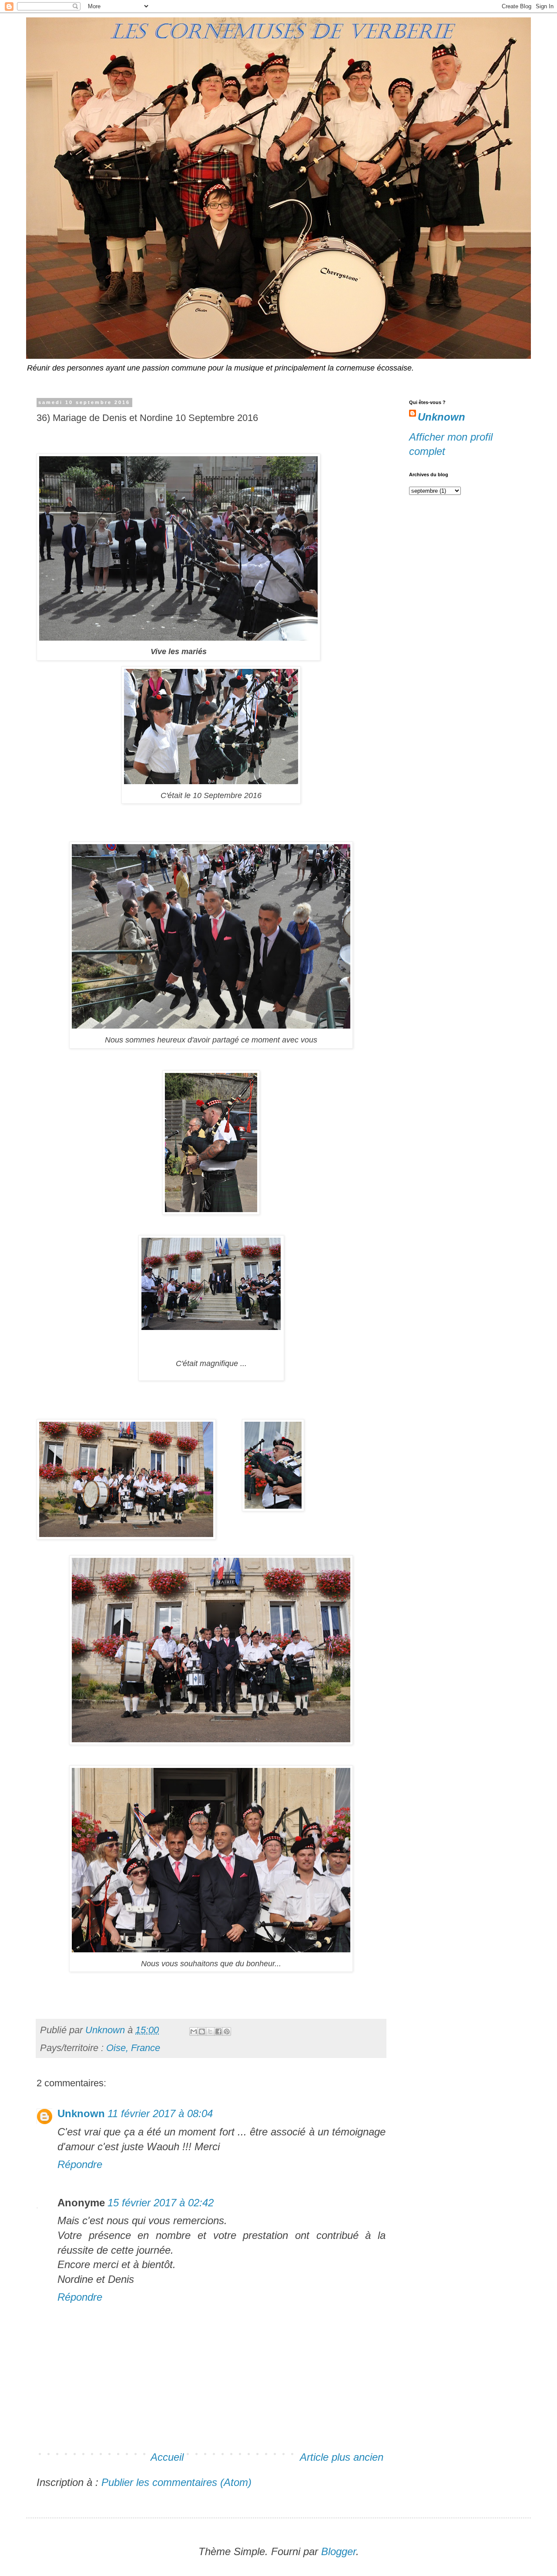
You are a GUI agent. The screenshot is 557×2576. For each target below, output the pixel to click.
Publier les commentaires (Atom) (176, 2482)
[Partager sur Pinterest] (227, 2031)
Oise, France (133, 2048)
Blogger (339, 2551)
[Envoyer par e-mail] (194, 2031)
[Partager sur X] (210, 2031)
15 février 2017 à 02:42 (161, 2203)
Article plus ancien (342, 2457)
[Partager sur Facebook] (218, 2031)
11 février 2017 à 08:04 (160, 2113)
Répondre (80, 2164)
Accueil (167, 2457)
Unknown (81, 2113)
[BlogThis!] (202, 2031)
